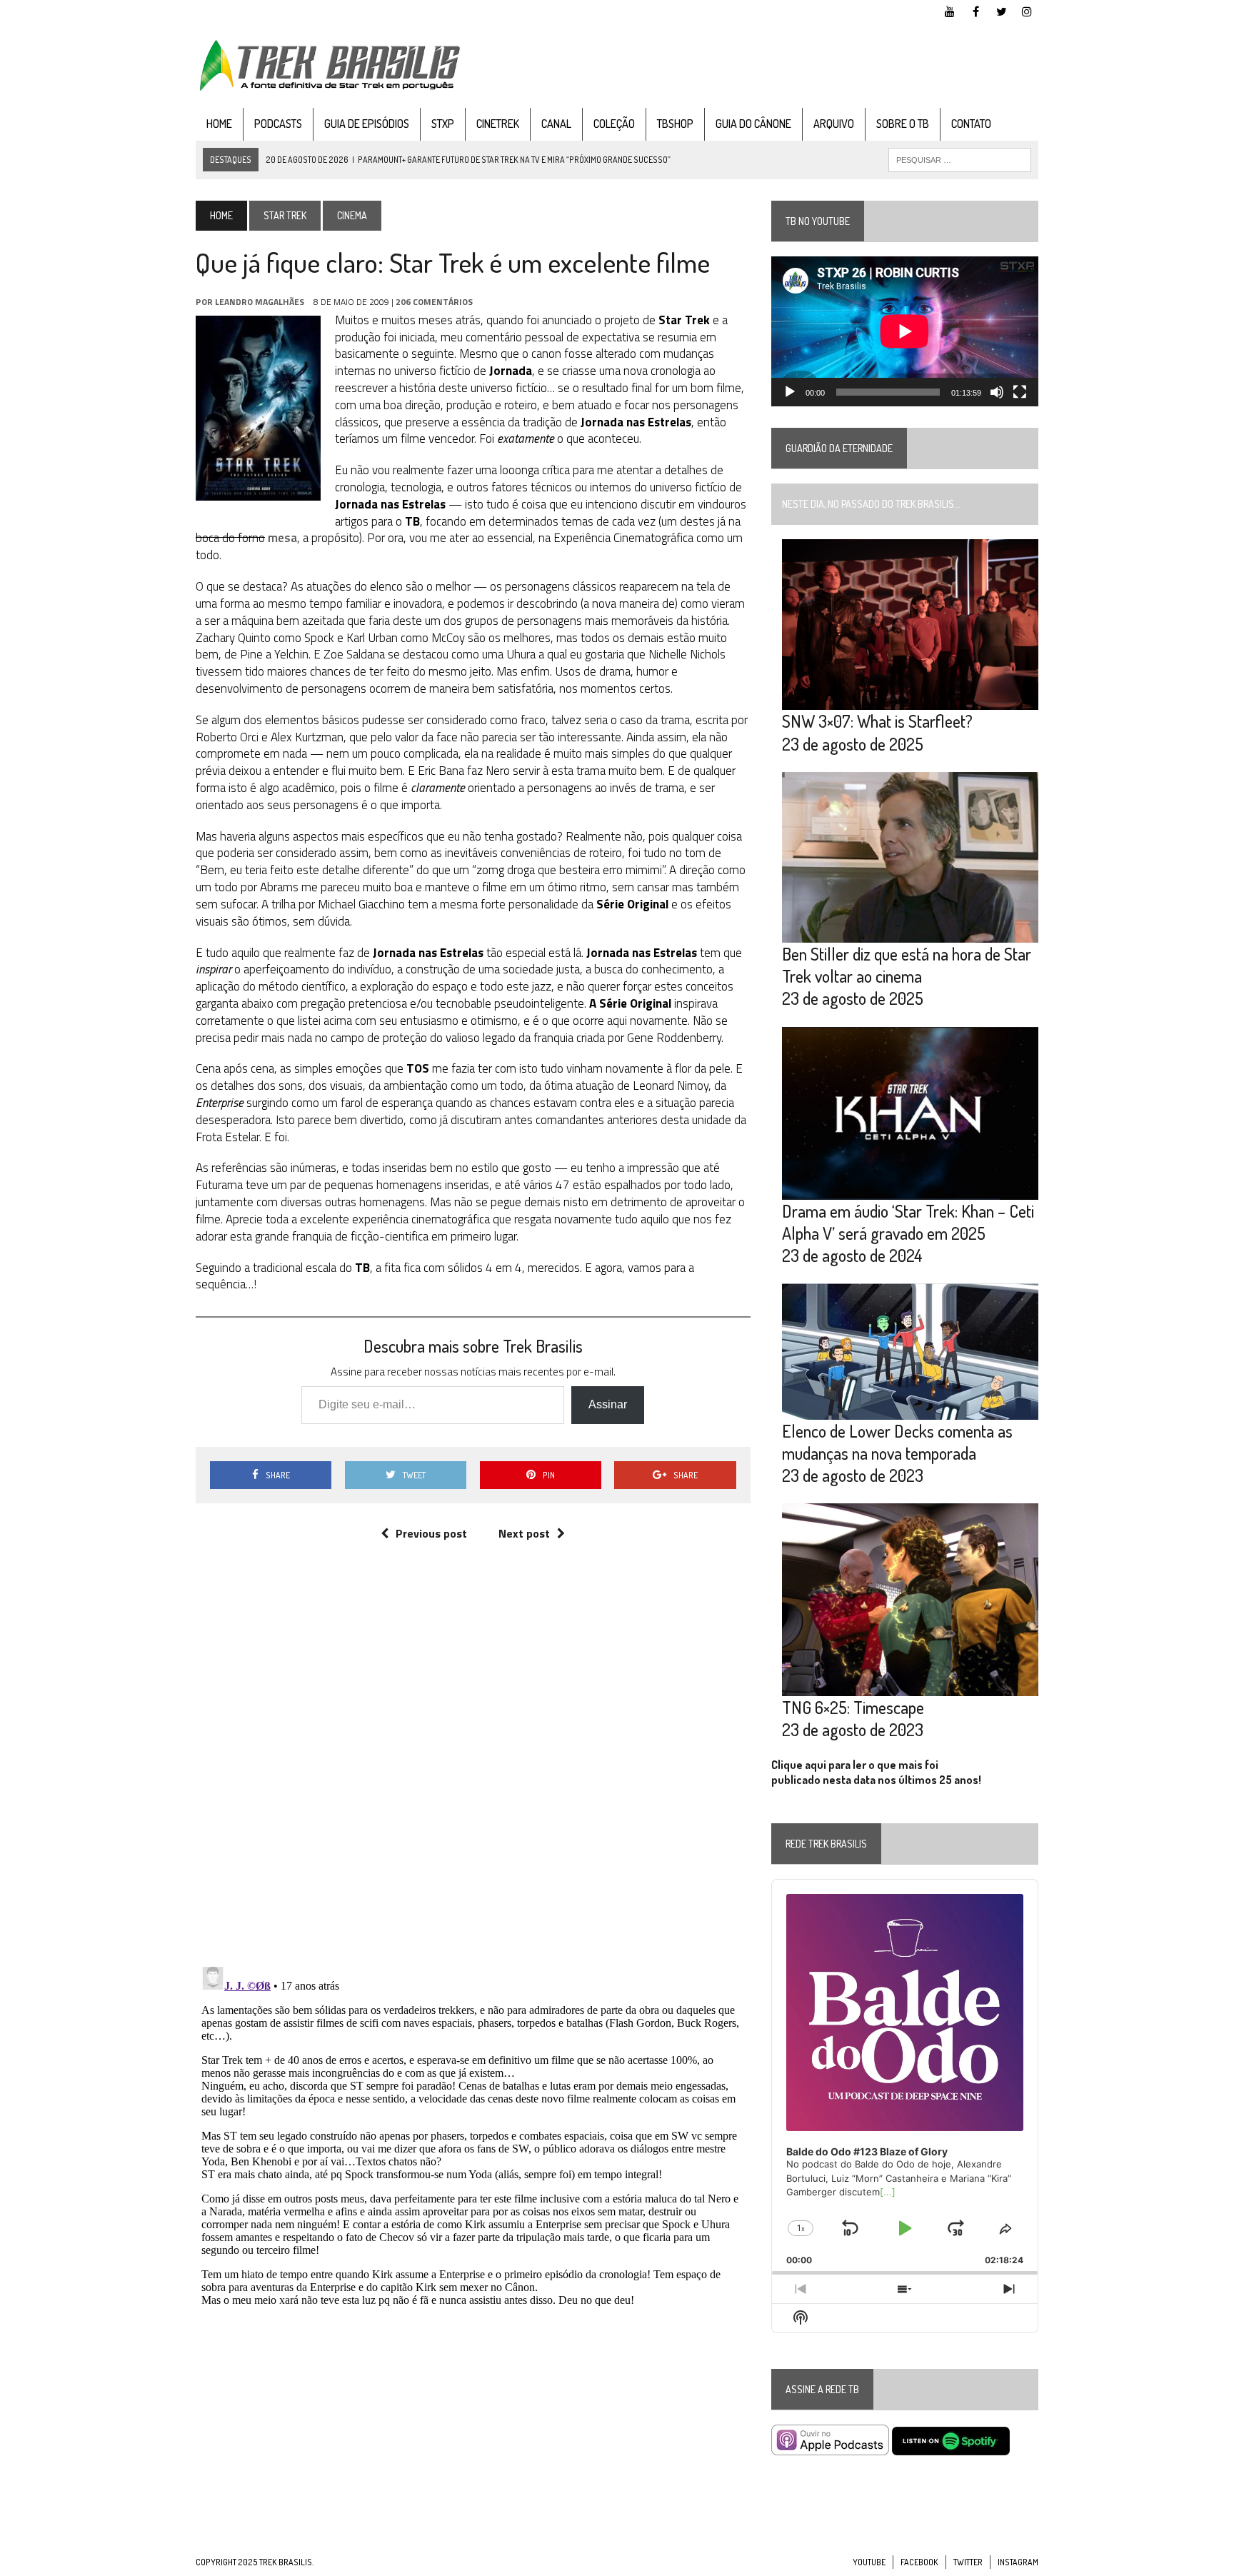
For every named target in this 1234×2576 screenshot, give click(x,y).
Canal (556, 124)
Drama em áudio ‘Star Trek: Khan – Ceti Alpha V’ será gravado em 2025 (908, 1222)
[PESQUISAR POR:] (960, 159)
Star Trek (285, 215)
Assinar (608, 1404)
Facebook (919, 2562)
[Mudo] (997, 392)
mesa (282, 538)
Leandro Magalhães (260, 302)
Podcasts (278, 124)
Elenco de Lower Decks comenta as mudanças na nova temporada (897, 1442)
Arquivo (834, 124)
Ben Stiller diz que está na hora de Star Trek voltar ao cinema (907, 965)
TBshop (675, 124)
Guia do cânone (753, 124)
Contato (971, 124)
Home (219, 124)
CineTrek (498, 124)
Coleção (614, 124)
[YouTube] (950, 10)
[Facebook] (975, 10)
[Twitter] (1001, 10)
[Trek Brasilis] (329, 65)
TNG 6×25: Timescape (853, 1707)
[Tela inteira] (1020, 392)
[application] (905, 331)
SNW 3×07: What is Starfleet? (877, 721)
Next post (524, 1533)
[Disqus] (473, 1769)
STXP (443, 124)
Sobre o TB (903, 124)
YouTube (869, 2562)
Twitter (968, 2562)
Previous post (431, 1533)
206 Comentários (434, 302)
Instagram (1018, 2562)
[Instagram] (1027, 10)
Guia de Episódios (367, 124)
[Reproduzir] (790, 392)
